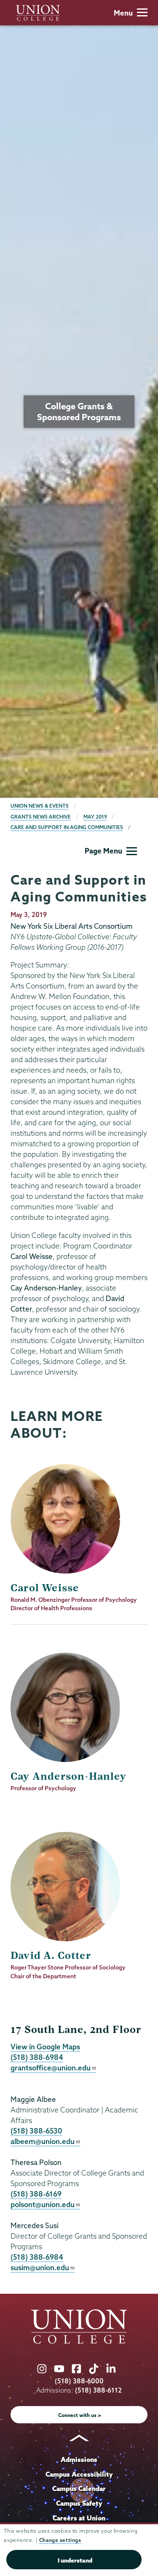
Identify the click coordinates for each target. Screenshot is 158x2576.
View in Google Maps (45, 2047)
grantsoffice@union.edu (51, 2068)
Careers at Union (79, 2518)
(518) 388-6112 (98, 2390)
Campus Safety (79, 2503)
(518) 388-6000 (79, 2381)
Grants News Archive (41, 817)
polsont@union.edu (43, 2204)
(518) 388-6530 (36, 2131)
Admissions (79, 2459)
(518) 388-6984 (37, 2057)
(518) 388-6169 (36, 2194)
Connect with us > (80, 2415)
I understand (75, 2560)
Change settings (60, 2540)
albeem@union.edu (43, 2141)
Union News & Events (40, 806)
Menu (123, 13)
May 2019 (95, 817)
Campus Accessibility (79, 2474)
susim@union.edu (40, 2267)
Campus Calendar (79, 2489)
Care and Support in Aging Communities (67, 827)
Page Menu (103, 851)
